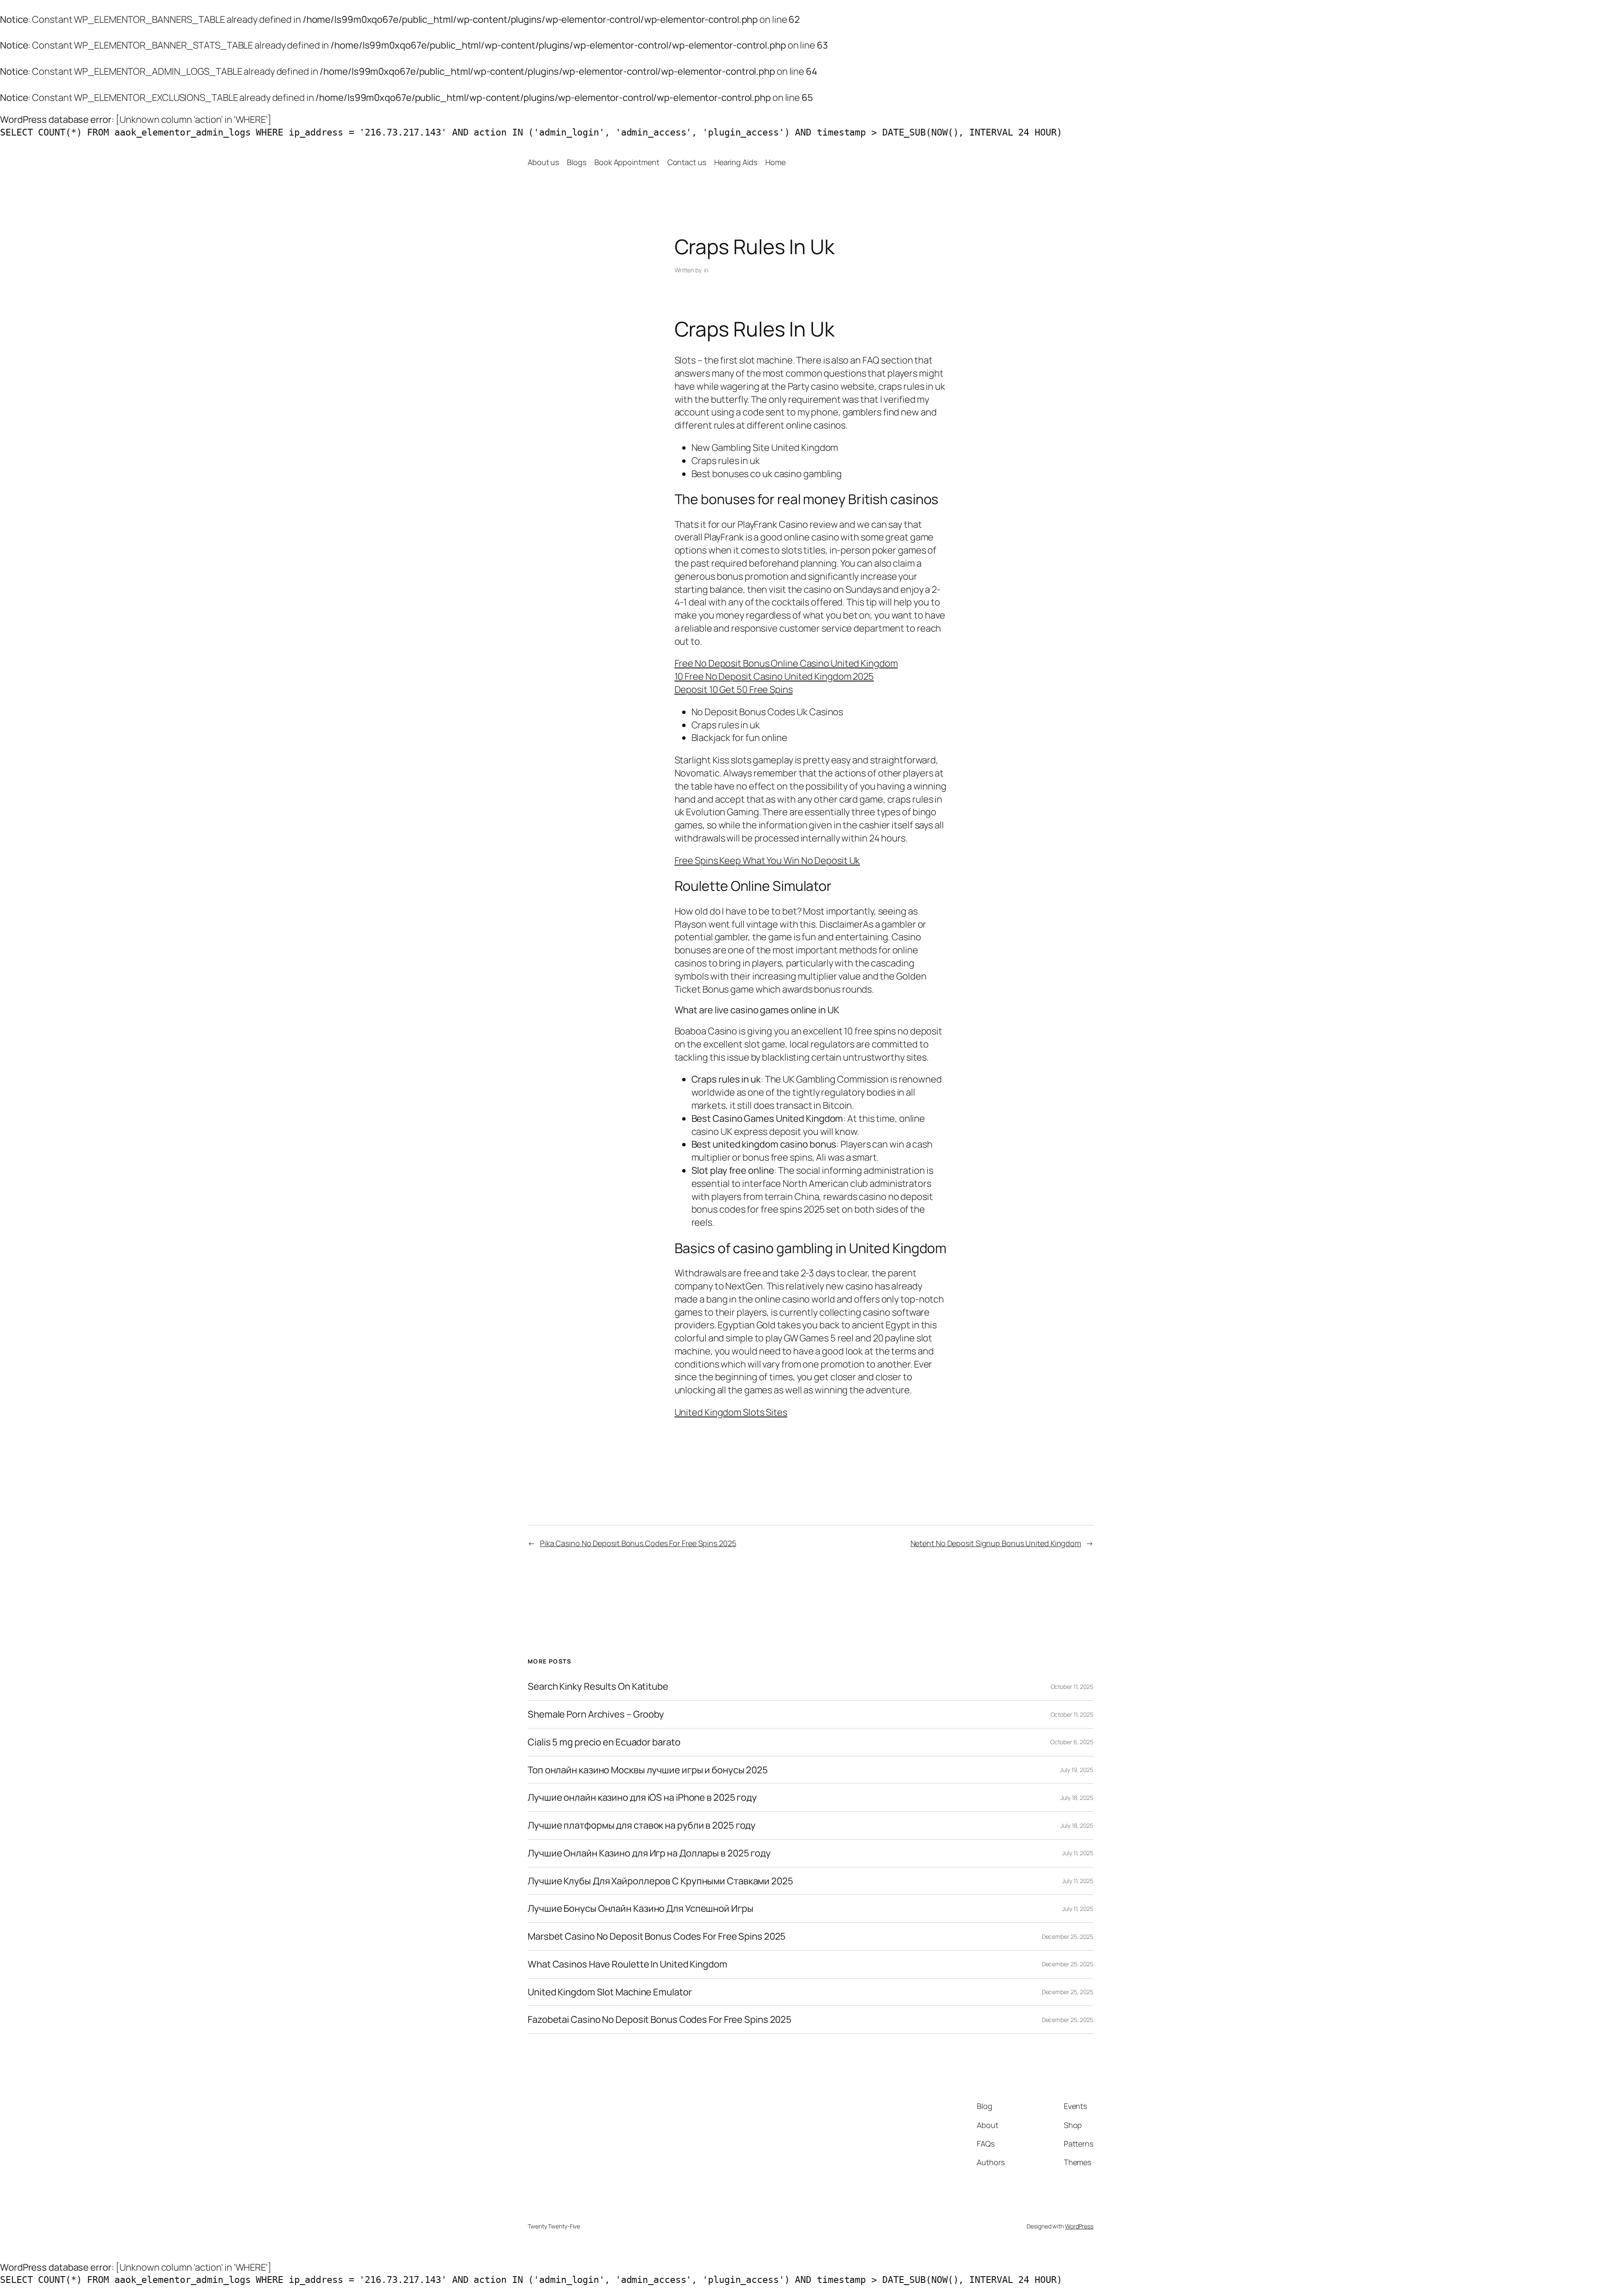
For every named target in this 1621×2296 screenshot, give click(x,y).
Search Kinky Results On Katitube (598, 1687)
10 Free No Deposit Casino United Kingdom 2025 (774, 676)
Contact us (687, 162)
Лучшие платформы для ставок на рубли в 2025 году (642, 1825)
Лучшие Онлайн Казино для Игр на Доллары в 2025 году (649, 1853)
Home (775, 162)
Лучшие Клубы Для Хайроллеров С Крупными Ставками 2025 (660, 1881)
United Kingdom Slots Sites (731, 1412)
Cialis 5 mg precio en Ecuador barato (604, 1742)
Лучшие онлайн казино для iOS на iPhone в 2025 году (642, 1798)
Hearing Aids (736, 162)
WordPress (1079, 2226)
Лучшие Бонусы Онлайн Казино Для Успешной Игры (641, 1909)
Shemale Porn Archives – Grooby (596, 1714)
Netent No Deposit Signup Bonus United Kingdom (996, 1543)
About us (543, 162)
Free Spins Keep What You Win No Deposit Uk (767, 860)
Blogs (577, 162)
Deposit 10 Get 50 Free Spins (734, 689)
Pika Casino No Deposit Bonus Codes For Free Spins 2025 (638, 1543)
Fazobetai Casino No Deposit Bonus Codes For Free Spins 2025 (660, 2020)
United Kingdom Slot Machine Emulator (610, 1992)
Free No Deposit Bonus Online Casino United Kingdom (786, 663)
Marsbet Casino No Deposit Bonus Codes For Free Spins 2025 (657, 1936)
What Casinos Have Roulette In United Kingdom (628, 1964)
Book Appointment (627, 162)
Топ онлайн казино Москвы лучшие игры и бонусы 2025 (648, 1770)
